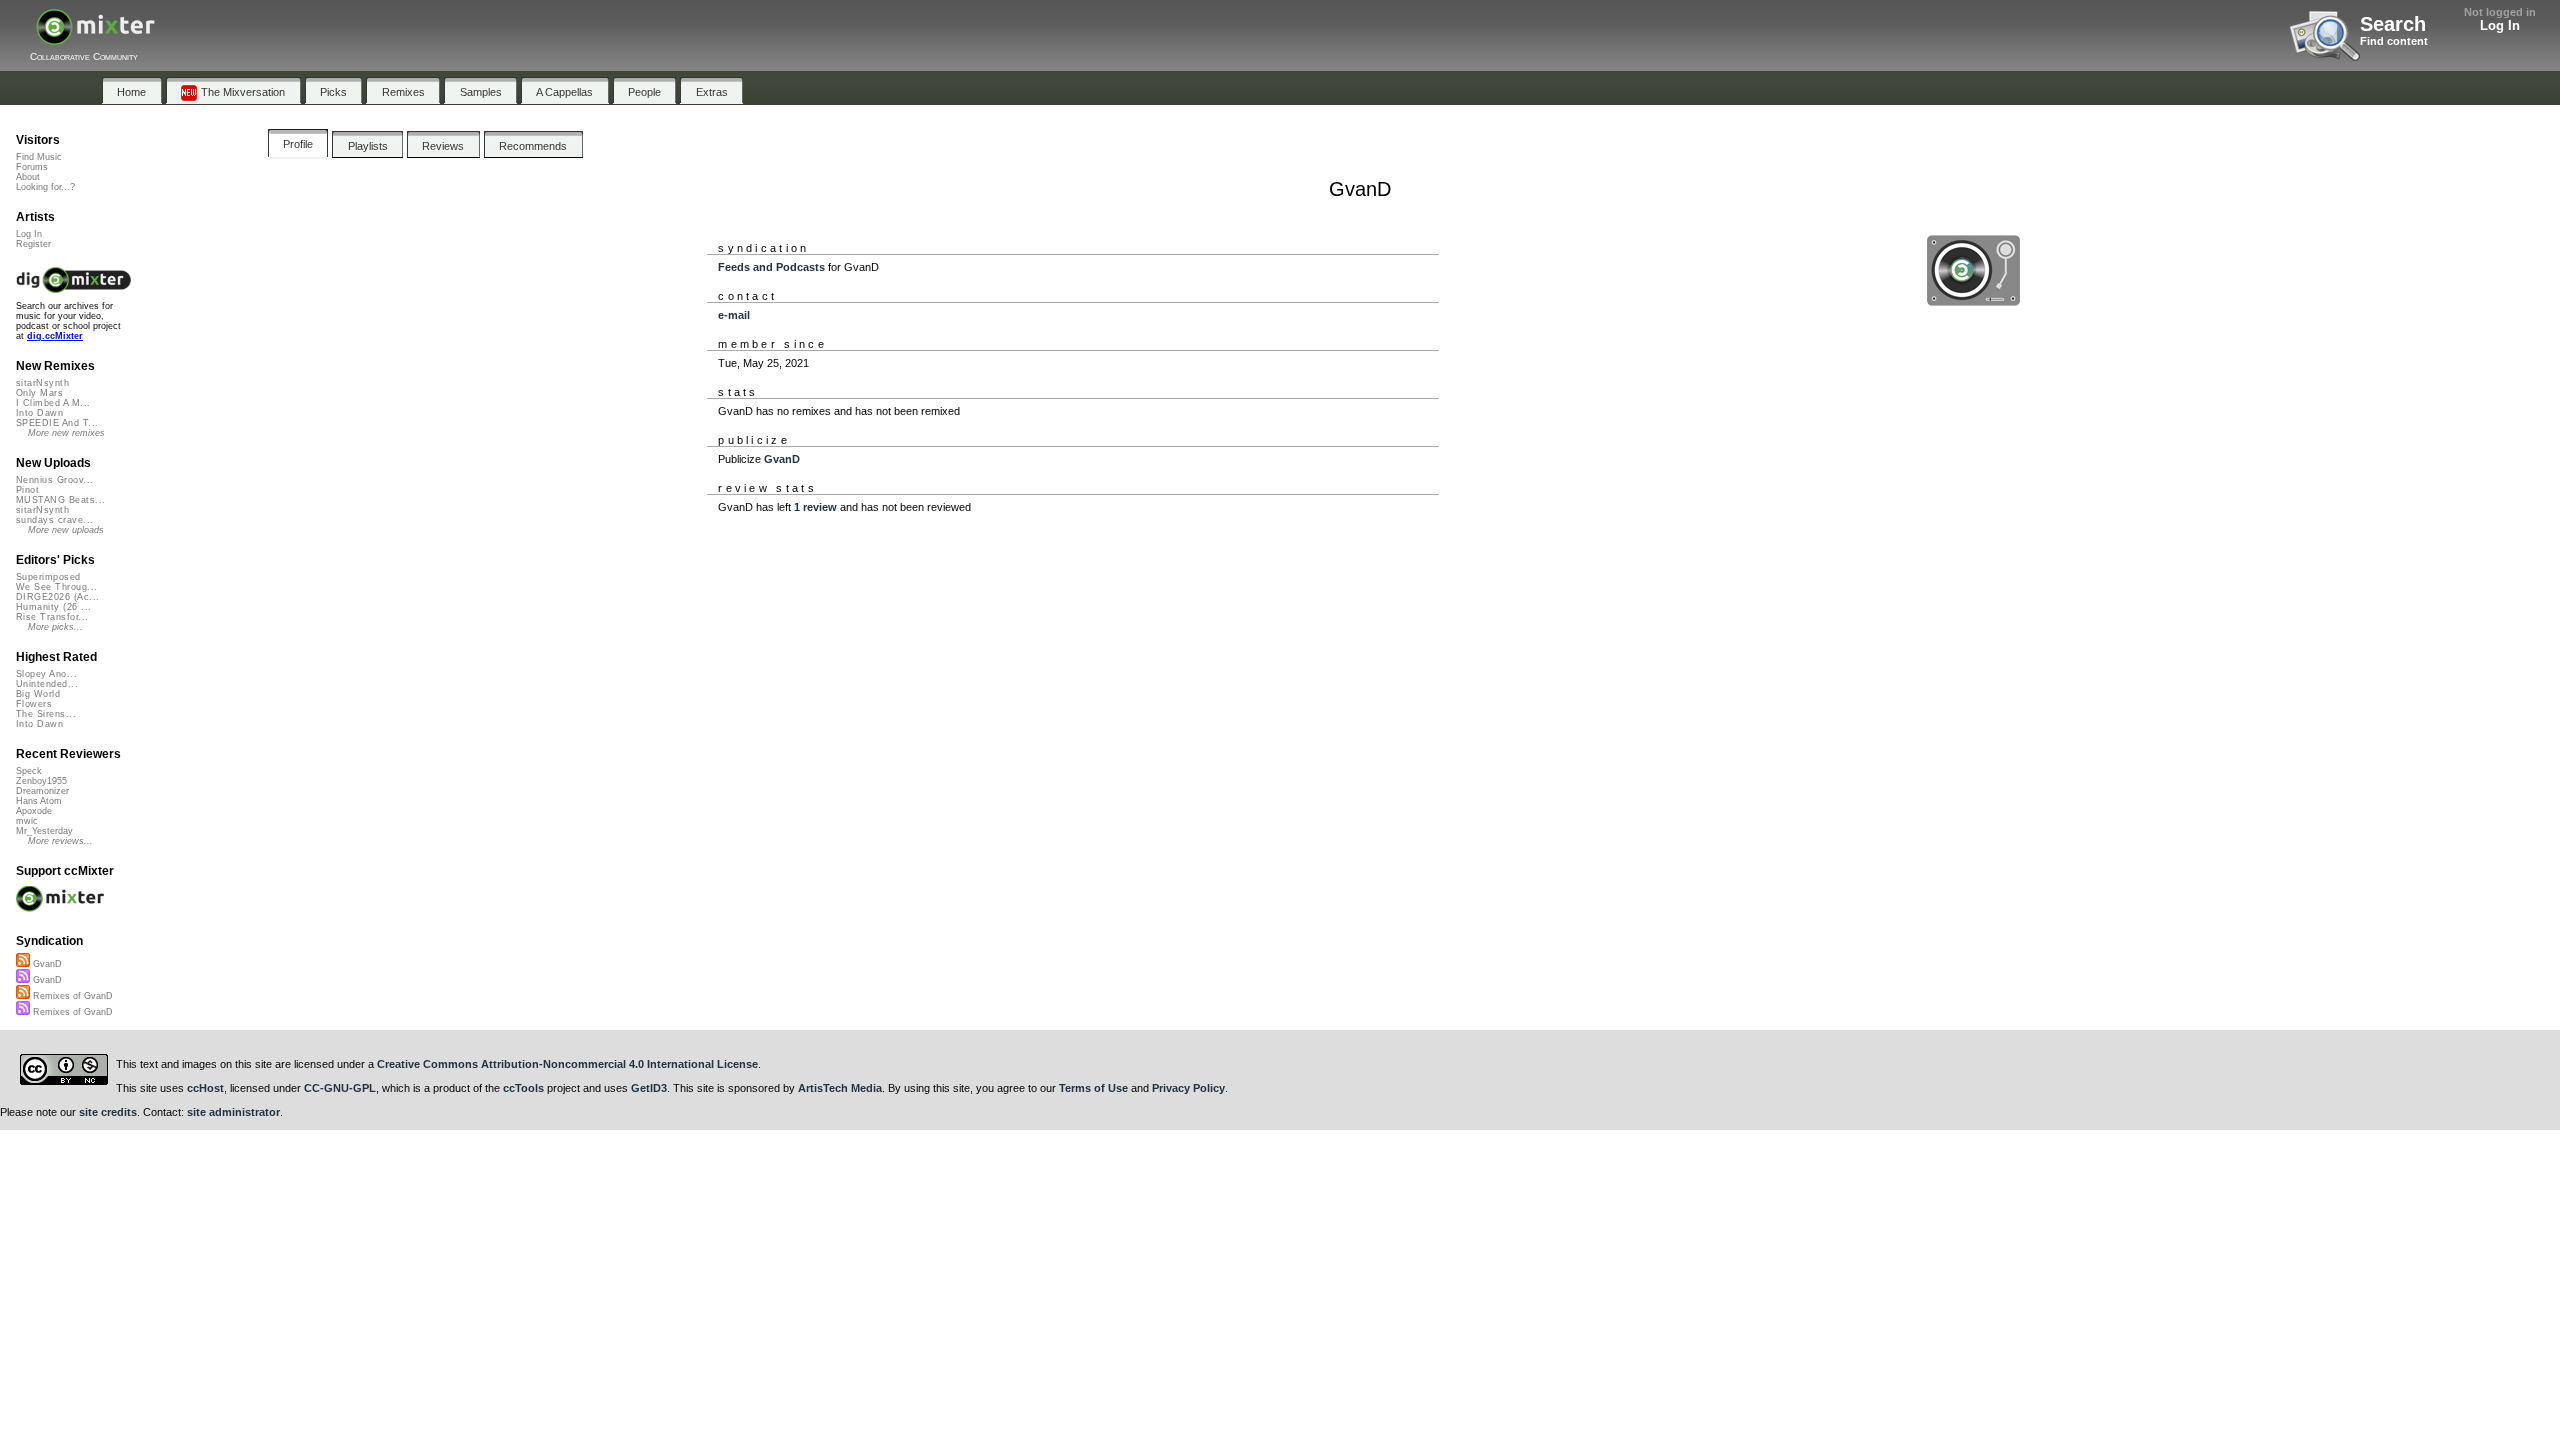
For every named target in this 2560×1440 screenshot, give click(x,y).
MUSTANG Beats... (60, 500)
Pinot (27, 490)
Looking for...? (45, 187)
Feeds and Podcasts (771, 267)
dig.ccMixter (55, 336)
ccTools (523, 1088)
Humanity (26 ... (53, 607)
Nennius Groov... (54, 480)
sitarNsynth (42, 383)
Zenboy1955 (41, 781)
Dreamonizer (42, 791)
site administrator (233, 1112)
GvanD (782, 459)
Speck (29, 771)
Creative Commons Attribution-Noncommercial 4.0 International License (567, 1064)
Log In (2500, 25)
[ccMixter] (95, 37)
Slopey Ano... (46, 674)
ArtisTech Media (840, 1088)
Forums (32, 167)
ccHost (205, 1088)
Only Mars (39, 393)
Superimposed (48, 577)
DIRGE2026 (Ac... (57, 597)
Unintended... (47, 684)
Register (33, 244)
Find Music (39, 157)
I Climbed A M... (53, 403)
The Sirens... (46, 714)
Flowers (34, 704)
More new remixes (66, 433)
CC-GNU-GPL (340, 1088)
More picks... (55, 627)
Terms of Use (1093, 1088)
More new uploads (66, 530)
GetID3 (649, 1088)
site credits (108, 1112)
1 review (815, 507)
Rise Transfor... (52, 617)
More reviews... (60, 841)
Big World (38, 694)
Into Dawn (39, 413)
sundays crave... (54, 520)
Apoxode (34, 811)
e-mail (734, 315)
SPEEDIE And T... (57, 423)
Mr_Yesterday (44, 831)
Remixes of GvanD (71, 996)
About (28, 177)
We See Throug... (56, 587)
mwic (27, 821)
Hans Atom (39, 801)
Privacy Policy (1188, 1088)
